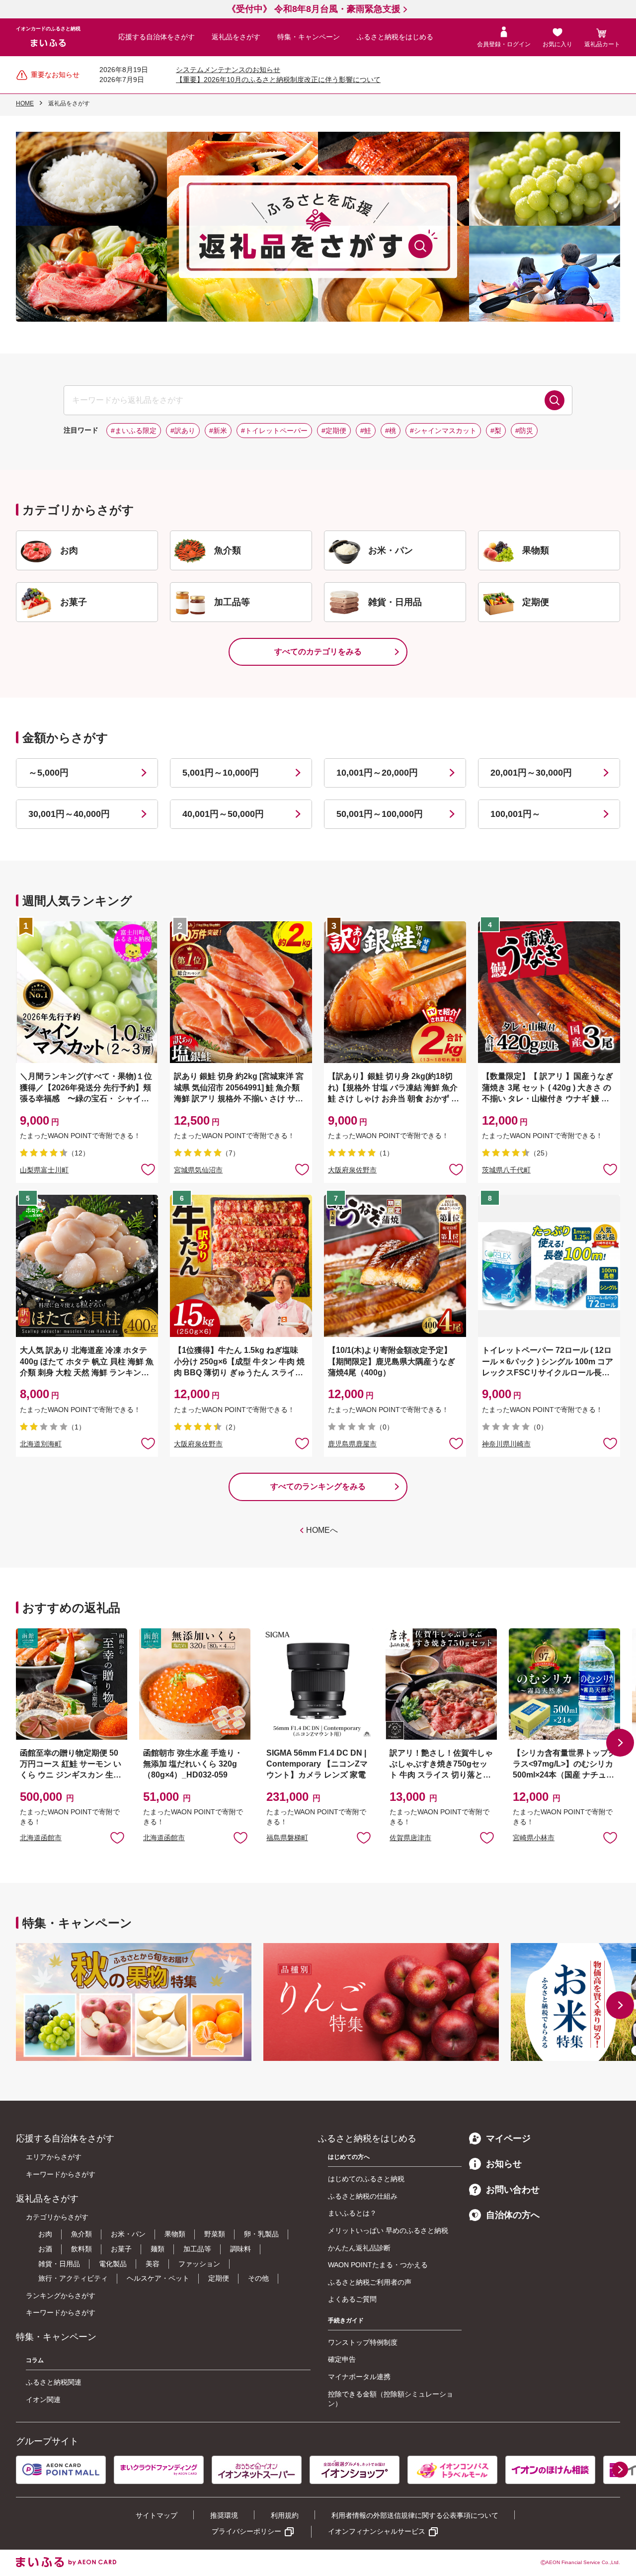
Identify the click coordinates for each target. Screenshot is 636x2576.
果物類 (175, 2234)
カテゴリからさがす (57, 2217)
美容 (153, 2264)
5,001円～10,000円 (221, 773)
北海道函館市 (41, 1838)
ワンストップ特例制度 (363, 2342)
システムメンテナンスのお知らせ (228, 70)
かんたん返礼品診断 (359, 2248)
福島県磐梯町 (287, 1838)
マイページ (508, 2138)
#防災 (524, 431)
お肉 (45, 2234)
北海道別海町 (41, 1444)
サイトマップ (157, 2515)
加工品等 (197, 2249)
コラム (35, 2360)
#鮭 (366, 431)
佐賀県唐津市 (410, 1838)
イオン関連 (43, 2399)
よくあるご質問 (352, 2299)
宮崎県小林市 (534, 1838)
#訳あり (183, 431)
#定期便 (334, 431)
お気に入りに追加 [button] (148, 1169)
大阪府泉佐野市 (352, 1170)
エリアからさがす (54, 2157)
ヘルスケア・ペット (158, 2278)
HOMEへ (322, 1530)
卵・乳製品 (261, 2234)
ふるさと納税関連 (54, 2382)
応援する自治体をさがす (157, 37)
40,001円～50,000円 (223, 814)
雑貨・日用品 (59, 2264)
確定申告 (342, 2359)
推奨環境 (224, 2515)
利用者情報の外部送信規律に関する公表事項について (415, 2515)
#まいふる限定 (134, 431)
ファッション (199, 2264)
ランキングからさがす (61, 2296)
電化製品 (113, 2264)
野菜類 (215, 2234)
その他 (258, 2278)
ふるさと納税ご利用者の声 (370, 2282)
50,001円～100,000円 (380, 814)
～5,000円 (48, 773)
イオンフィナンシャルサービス (377, 2531)
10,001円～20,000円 (377, 773)
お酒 (45, 2249)
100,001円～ (516, 814)
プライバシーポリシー (246, 2531)
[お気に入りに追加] (148, 1169)
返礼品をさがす (236, 37)
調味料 (240, 2249)
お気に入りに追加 (117, 1837)
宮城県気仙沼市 (198, 1170)
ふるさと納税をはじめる (395, 37)
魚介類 (81, 2234)
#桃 (391, 431)
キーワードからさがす (61, 2174)
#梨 (496, 431)
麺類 (158, 2249)
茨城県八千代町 (506, 1170)
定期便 (219, 2278)
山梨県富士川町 (44, 1170)
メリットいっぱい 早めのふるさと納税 (388, 2230)
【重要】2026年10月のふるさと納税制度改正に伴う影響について (278, 80)
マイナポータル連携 (359, 2377)
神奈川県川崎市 (506, 1444)
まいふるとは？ (352, 2213)
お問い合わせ (513, 2190)
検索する (555, 400)
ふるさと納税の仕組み (363, 2196)
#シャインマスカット (443, 431)
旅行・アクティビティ (73, 2278)
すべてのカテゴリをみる (318, 652)
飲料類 (81, 2249)
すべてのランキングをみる (318, 1486)
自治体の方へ (513, 2215)
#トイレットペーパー (274, 431)
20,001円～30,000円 (531, 773)
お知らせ (504, 2164)
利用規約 (285, 2515)
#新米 (218, 431)
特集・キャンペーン (309, 37)
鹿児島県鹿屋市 (352, 1444)
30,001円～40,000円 (69, 814)
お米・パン (128, 2234)
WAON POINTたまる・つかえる (378, 2265)
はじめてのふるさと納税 (366, 2179)
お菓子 (121, 2249)
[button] (620, 1743)
